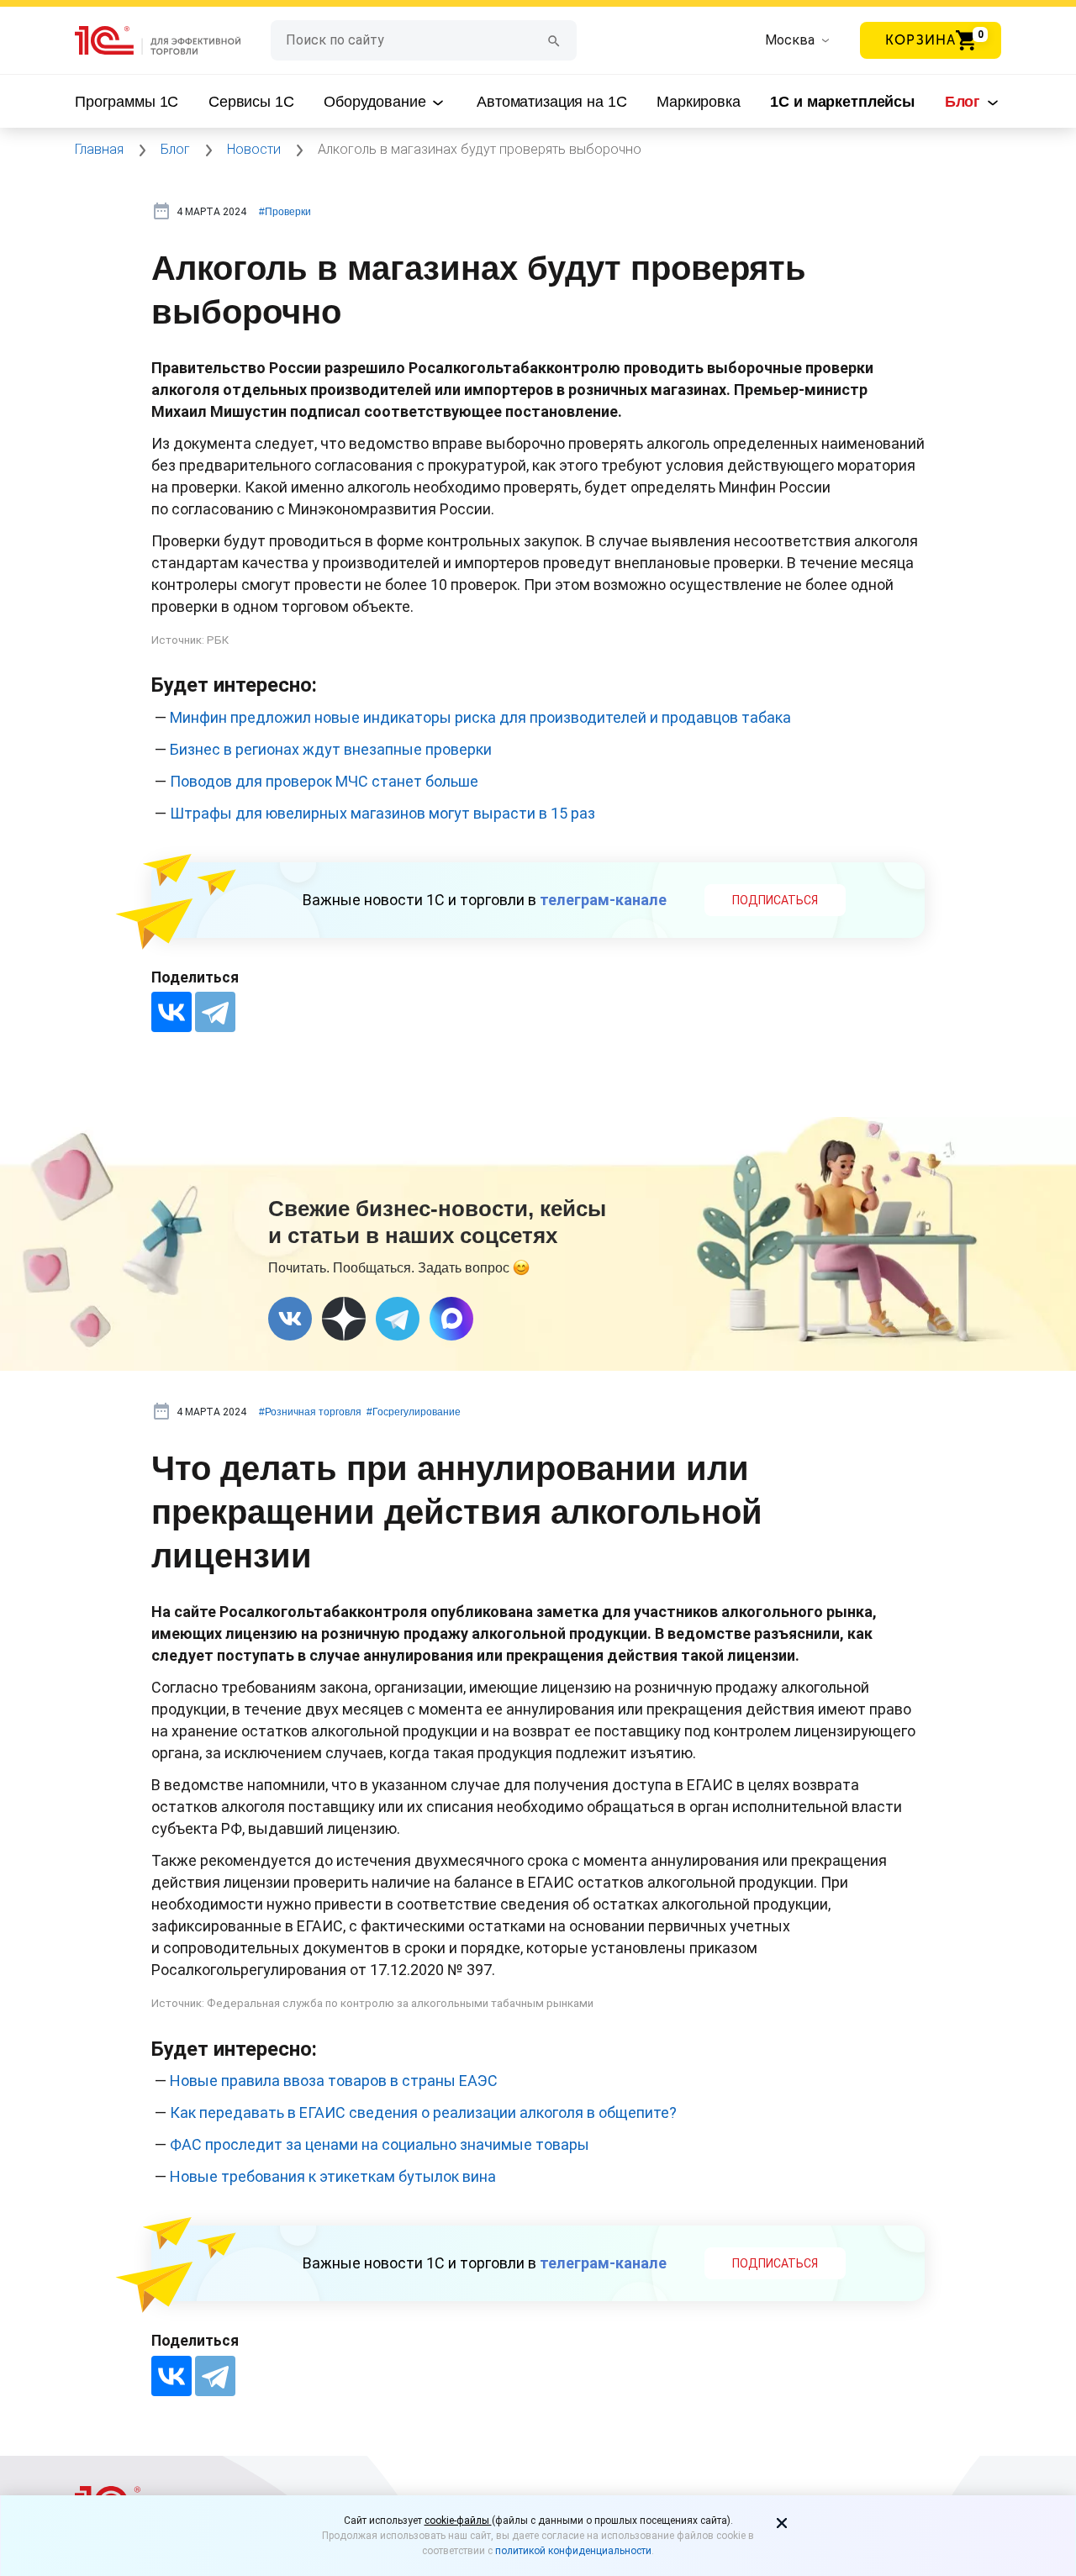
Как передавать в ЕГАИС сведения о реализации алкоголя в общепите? (423, 2112)
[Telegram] (215, 1012)
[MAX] (451, 1319)
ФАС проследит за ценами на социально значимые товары (380, 2144)
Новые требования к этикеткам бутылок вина (333, 2176)
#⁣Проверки (285, 212)
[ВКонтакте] (171, 1012)
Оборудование (377, 102)
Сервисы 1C (251, 102)
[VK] (290, 1319)
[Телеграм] (398, 1319)
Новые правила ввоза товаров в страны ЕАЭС (334, 2081)
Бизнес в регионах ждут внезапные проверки (331, 749)
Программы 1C (127, 102)
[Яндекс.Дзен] (344, 1319)
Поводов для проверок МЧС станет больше (324, 781)
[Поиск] (554, 40)
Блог (965, 102)
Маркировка (699, 102)
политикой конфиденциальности (573, 2551)
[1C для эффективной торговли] (173, 41)
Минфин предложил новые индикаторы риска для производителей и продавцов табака (480, 717)
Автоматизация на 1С (551, 102)
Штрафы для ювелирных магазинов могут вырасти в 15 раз (382, 813)
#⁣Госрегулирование (414, 1412)
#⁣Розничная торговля (310, 1412)
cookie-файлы (458, 2521)
